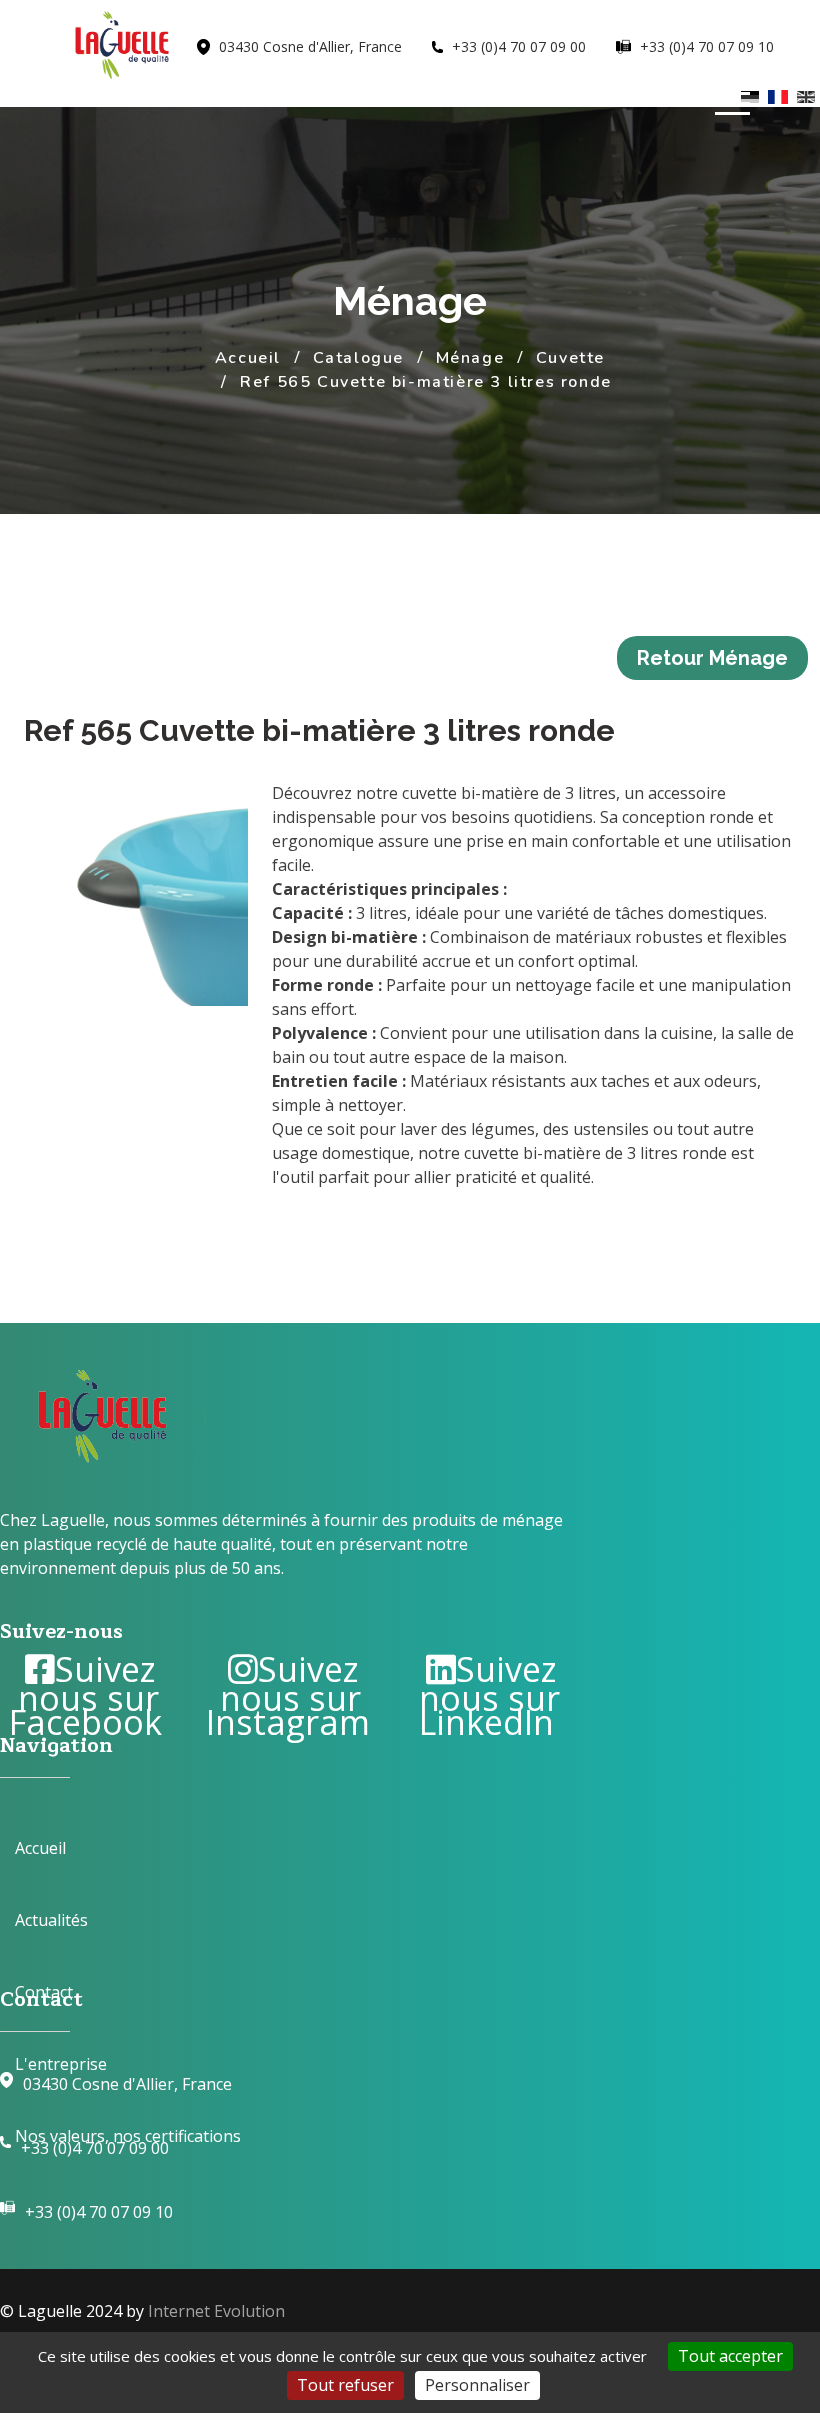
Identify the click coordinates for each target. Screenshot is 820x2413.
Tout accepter (730, 2356)
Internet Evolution (216, 2311)
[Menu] (727, 103)
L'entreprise (61, 2064)
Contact (44, 1992)
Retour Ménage (712, 658)
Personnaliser (477, 2385)
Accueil (40, 1848)
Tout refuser (345, 2385)
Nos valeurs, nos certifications (128, 2136)
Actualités (51, 1920)
